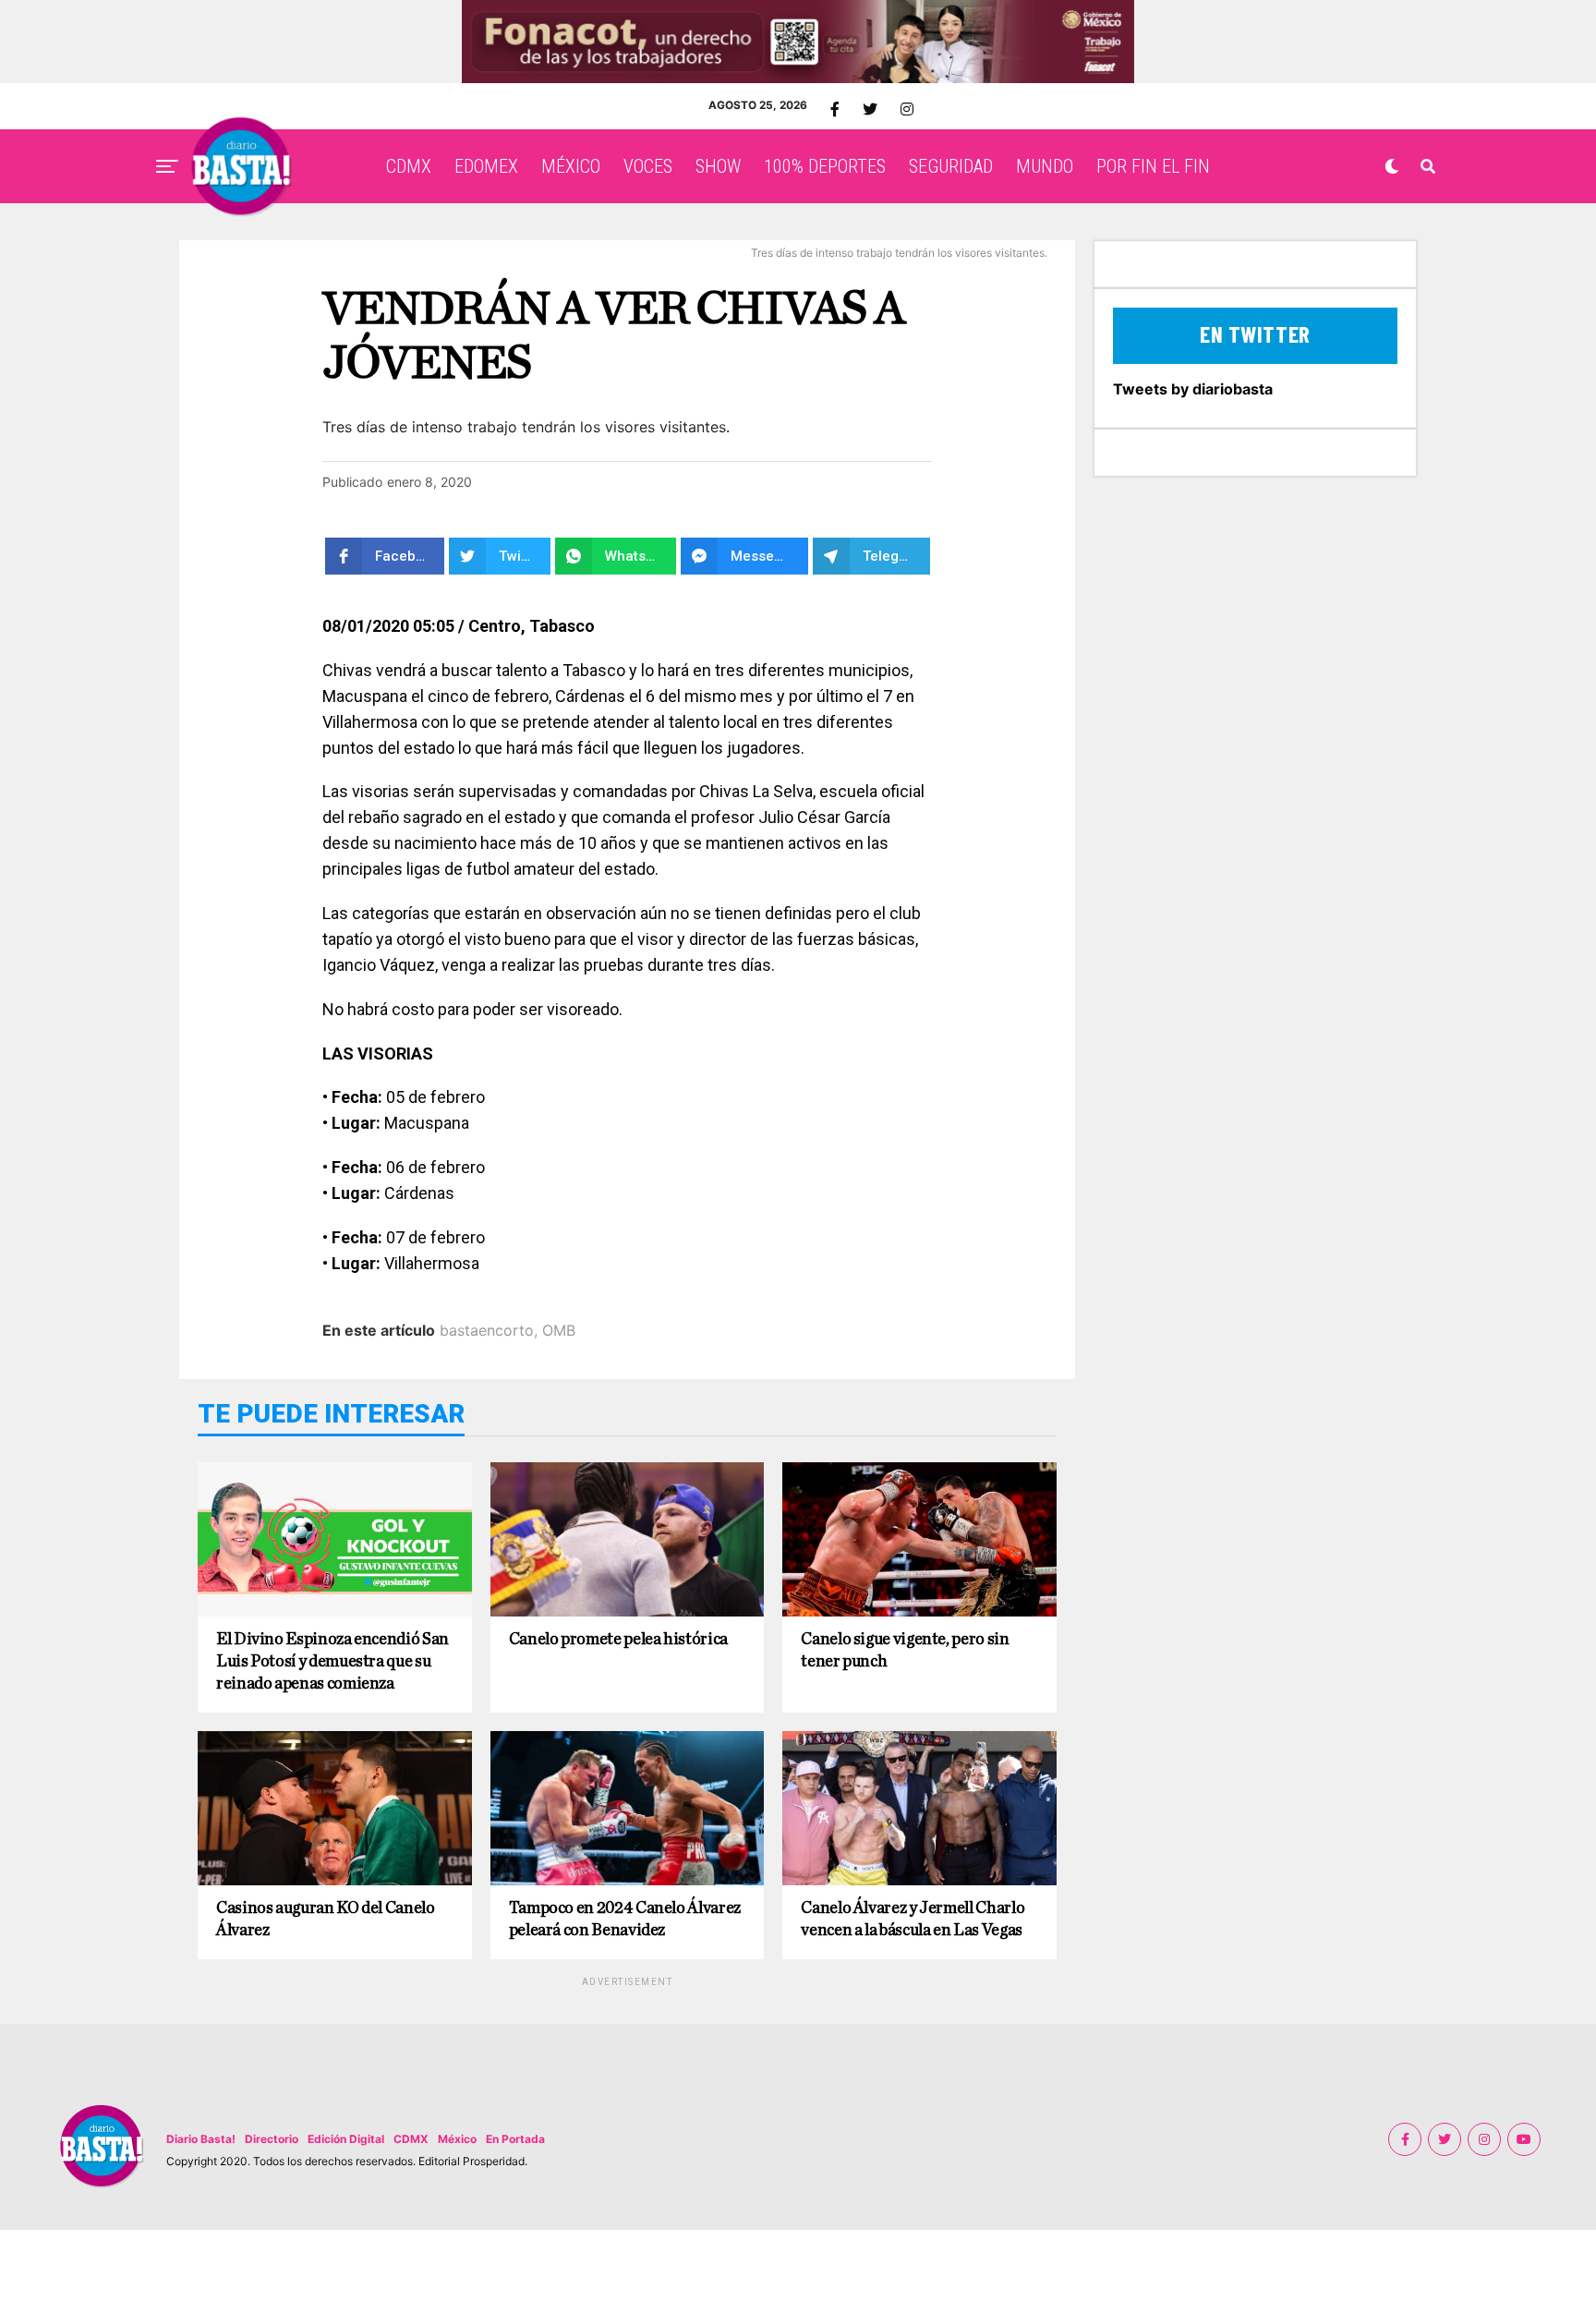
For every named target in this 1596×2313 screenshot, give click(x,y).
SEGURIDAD (951, 166)
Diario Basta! (201, 2139)
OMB (559, 1330)
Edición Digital (346, 2139)
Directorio (272, 2139)
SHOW (718, 166)
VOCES (648, 166)
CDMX (409, 166)
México (457, 2139)
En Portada (515, 2139)
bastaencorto (487, 1330)
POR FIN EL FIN (1153, 166)
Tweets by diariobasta (1193, 389)
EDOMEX (486, 166)
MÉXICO (571, 166)
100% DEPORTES (825, 166)
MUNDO (1045, 166)
